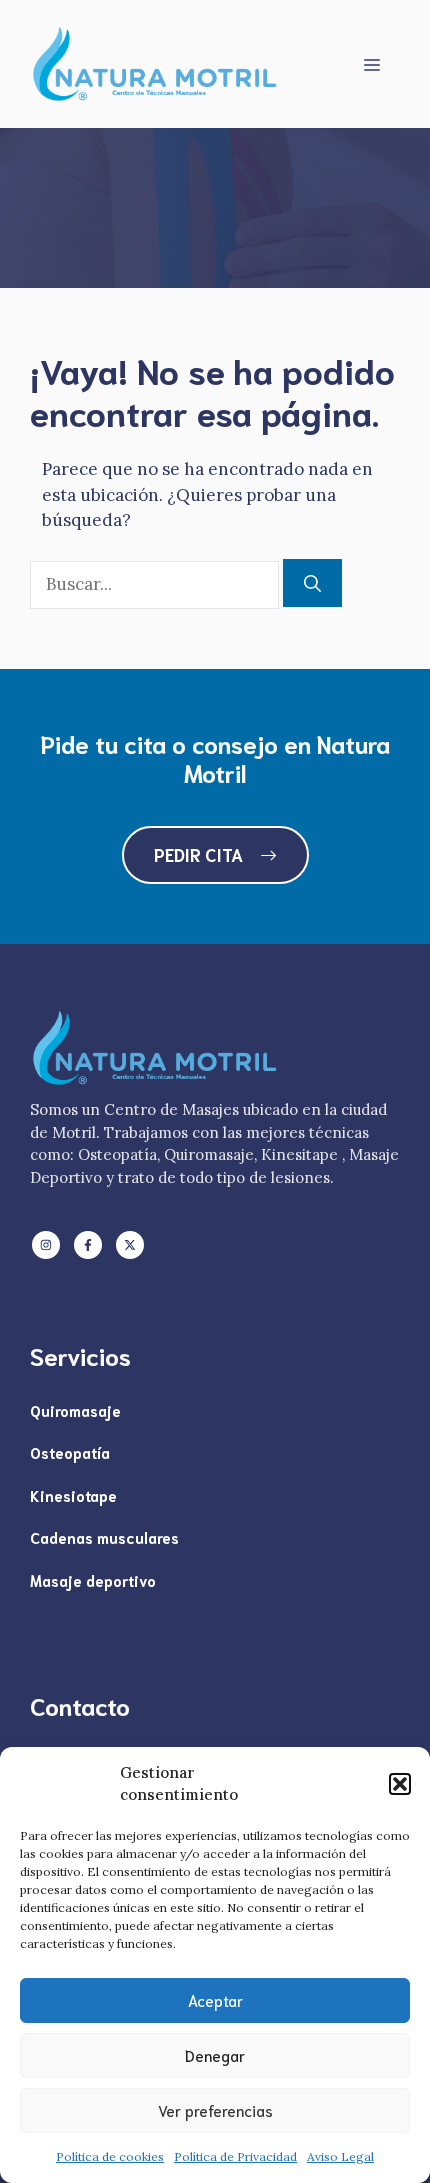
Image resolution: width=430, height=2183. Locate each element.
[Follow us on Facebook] (88, 1245)
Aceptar (215, 2000)
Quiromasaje (75, 1410)
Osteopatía (70, 1452)
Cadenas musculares (104, 1537)
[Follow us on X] (130, 1245)
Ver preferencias (215, 2110)
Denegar (215, 2055)
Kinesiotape (73, 1495)
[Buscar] (312, 583)
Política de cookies (110, 2156)
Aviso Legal (340, 2156)
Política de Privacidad (235, 2156)
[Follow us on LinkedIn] (46, 1245)
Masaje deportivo (93, 1580)
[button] (400, 1784)
